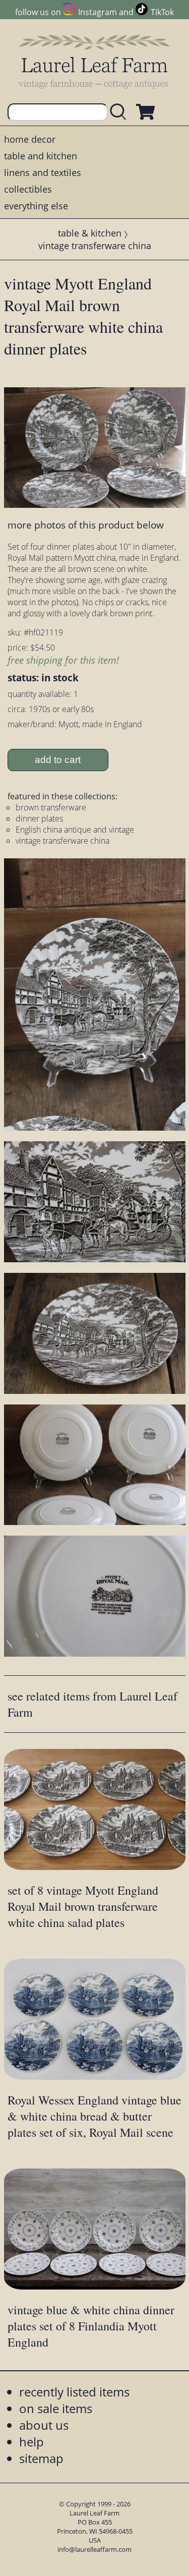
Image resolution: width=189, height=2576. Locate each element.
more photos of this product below (86, 525)
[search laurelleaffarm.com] (120, 112)
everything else (36, 206)
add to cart (58, 760)
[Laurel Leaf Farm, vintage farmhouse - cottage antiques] (95, 61)
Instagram (98, 12)
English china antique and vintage (75, 830)
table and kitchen (41, 156)
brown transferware (51, 807)
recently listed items (74, 2392)
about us (44, 2425)
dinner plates (39, 818)
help (31, 2442)
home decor (30, 139)
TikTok (162, 12)
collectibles (28, 189)
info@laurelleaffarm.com (94, 2549)
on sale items (56, 2408)
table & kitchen (90, 233)
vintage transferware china (95, 246)
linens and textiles (43, 172)
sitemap (41, 2458)
